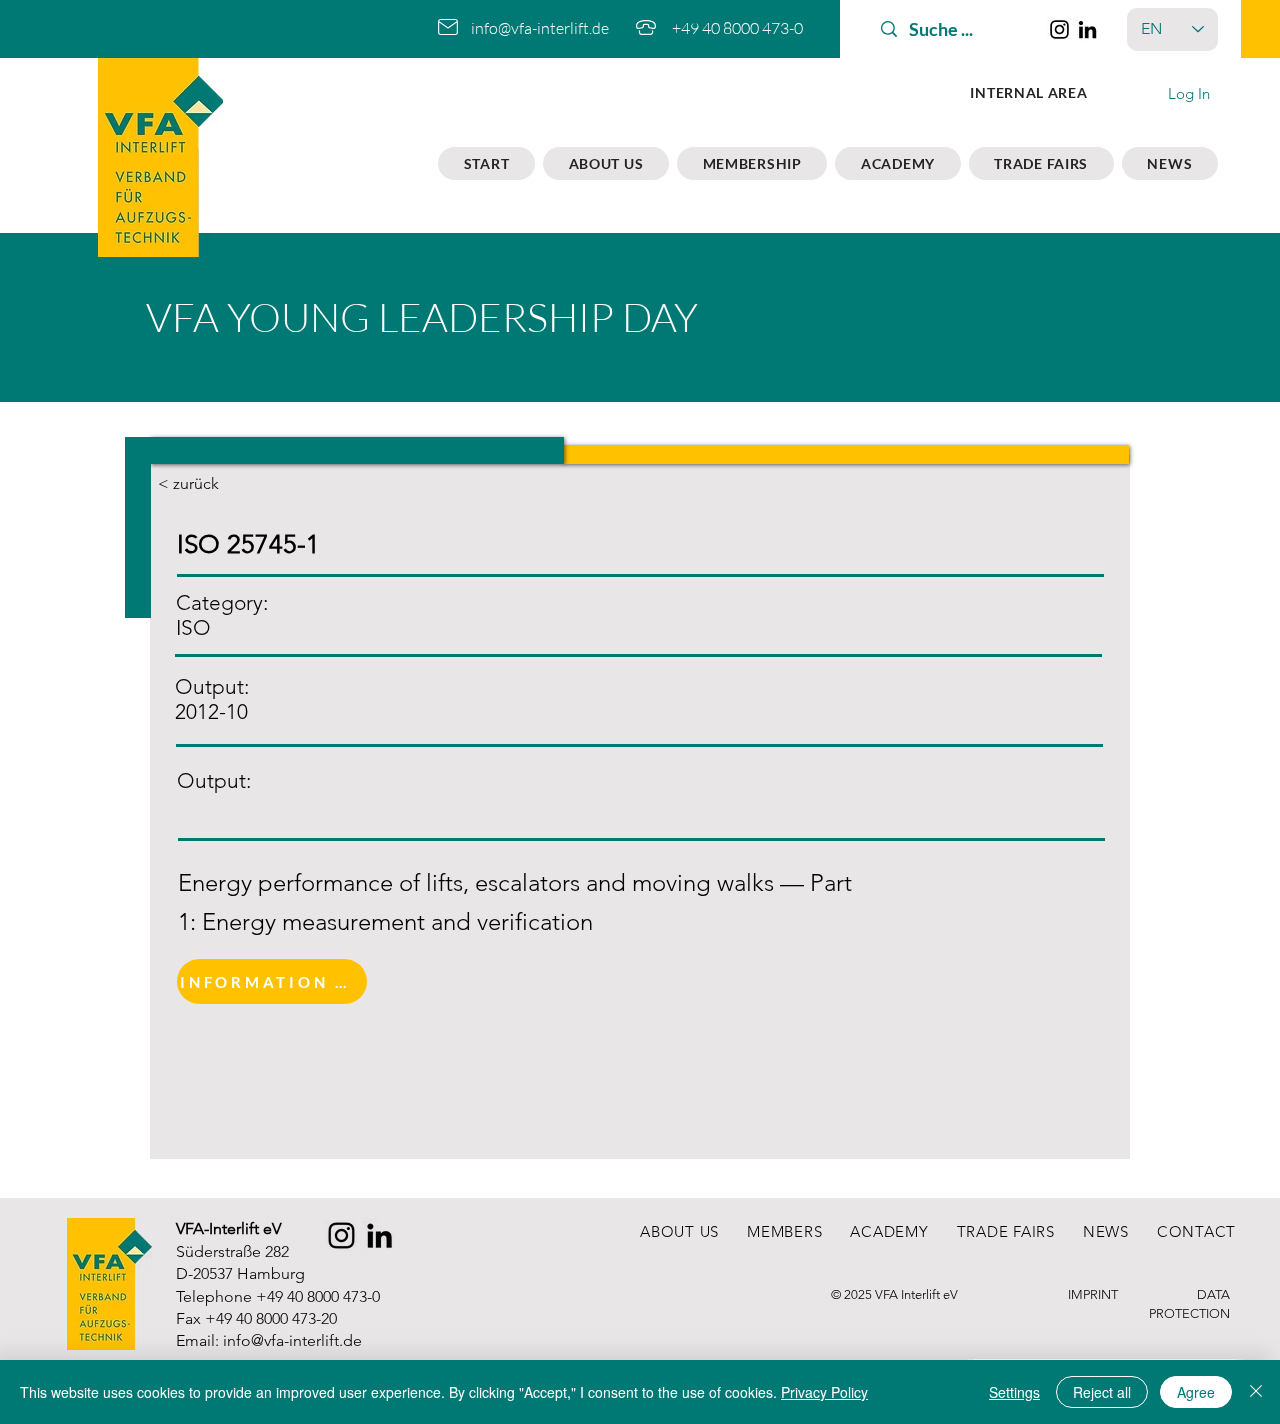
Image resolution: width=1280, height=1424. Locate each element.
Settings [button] (1014, 1392)
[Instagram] (1059, 29)
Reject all (1102, 1392)
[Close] (1256, 1392)
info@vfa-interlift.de (540, 28)
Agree (1196, 1392)
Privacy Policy (824, 1392)
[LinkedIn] (1087, 29)
